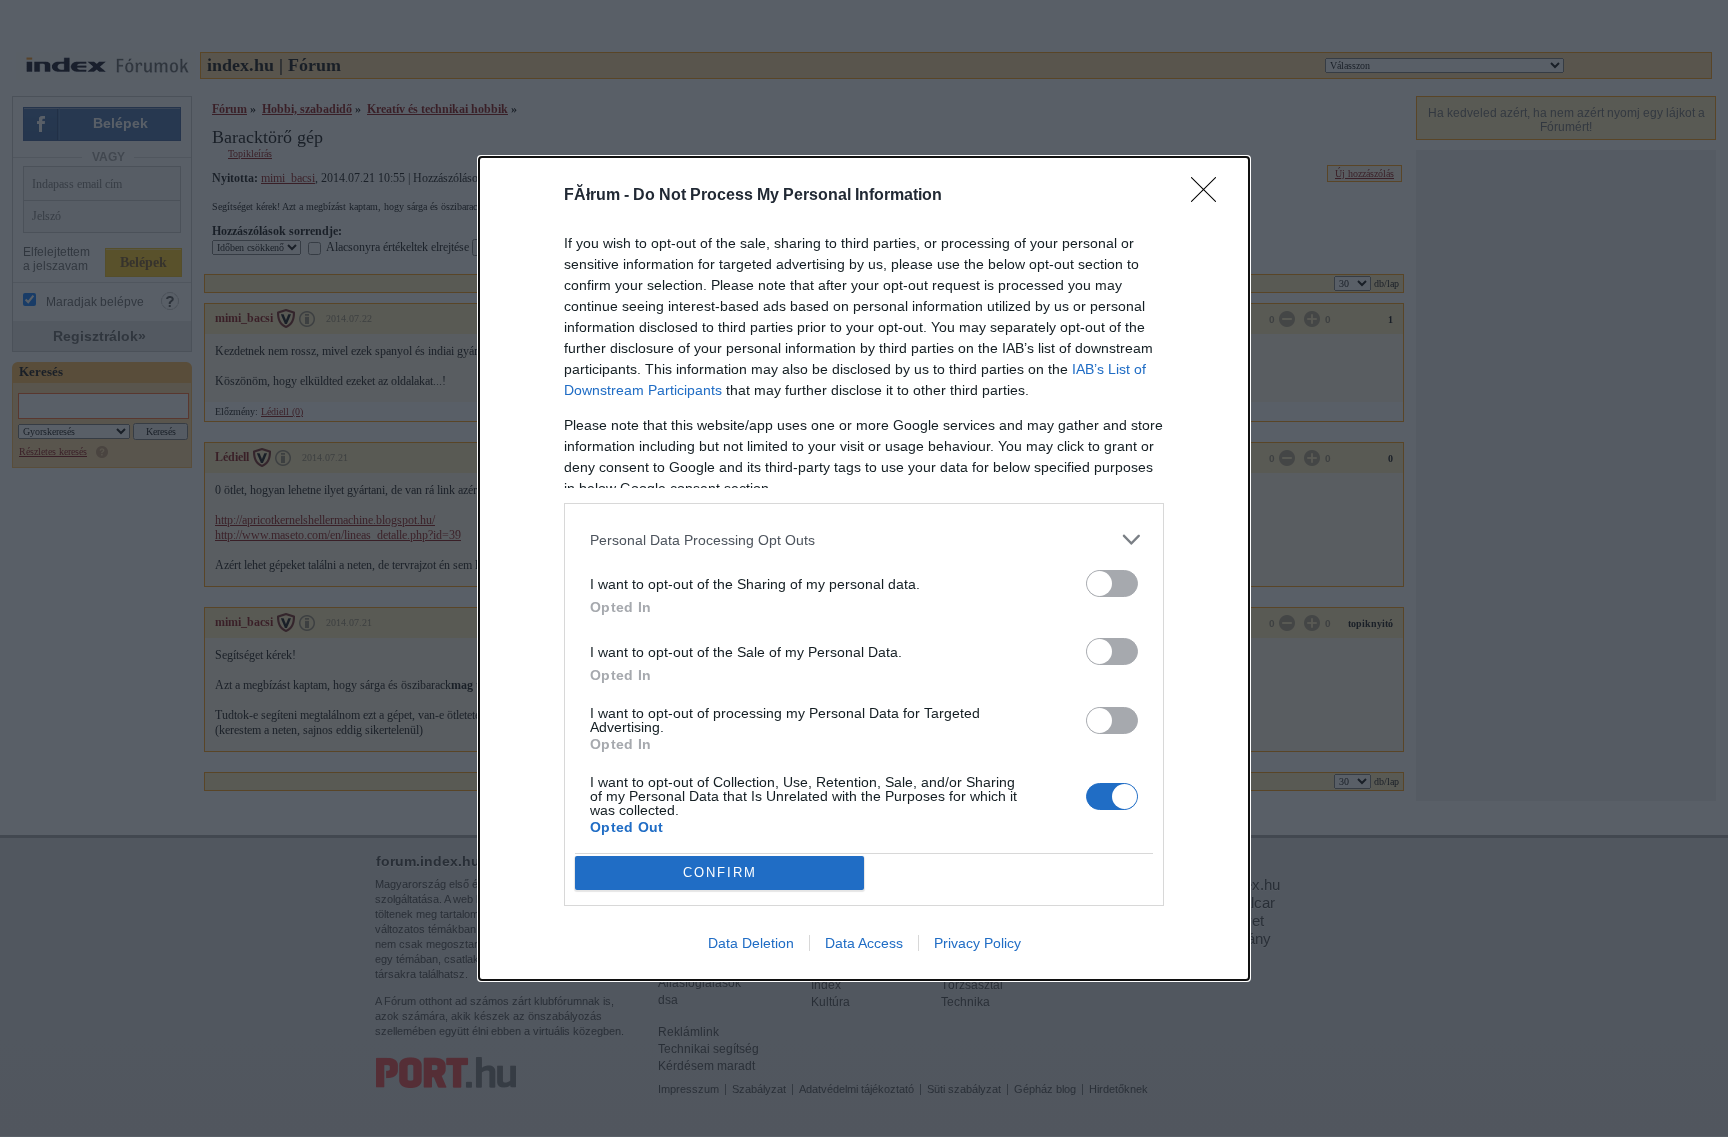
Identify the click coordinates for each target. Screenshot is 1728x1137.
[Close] (1210, 196)
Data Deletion (751, 943)
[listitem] (864, 539)
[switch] (1112, 583)
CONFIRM (720, 872)
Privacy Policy (977, 943)
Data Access (864, 943)
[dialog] (864, 568)
